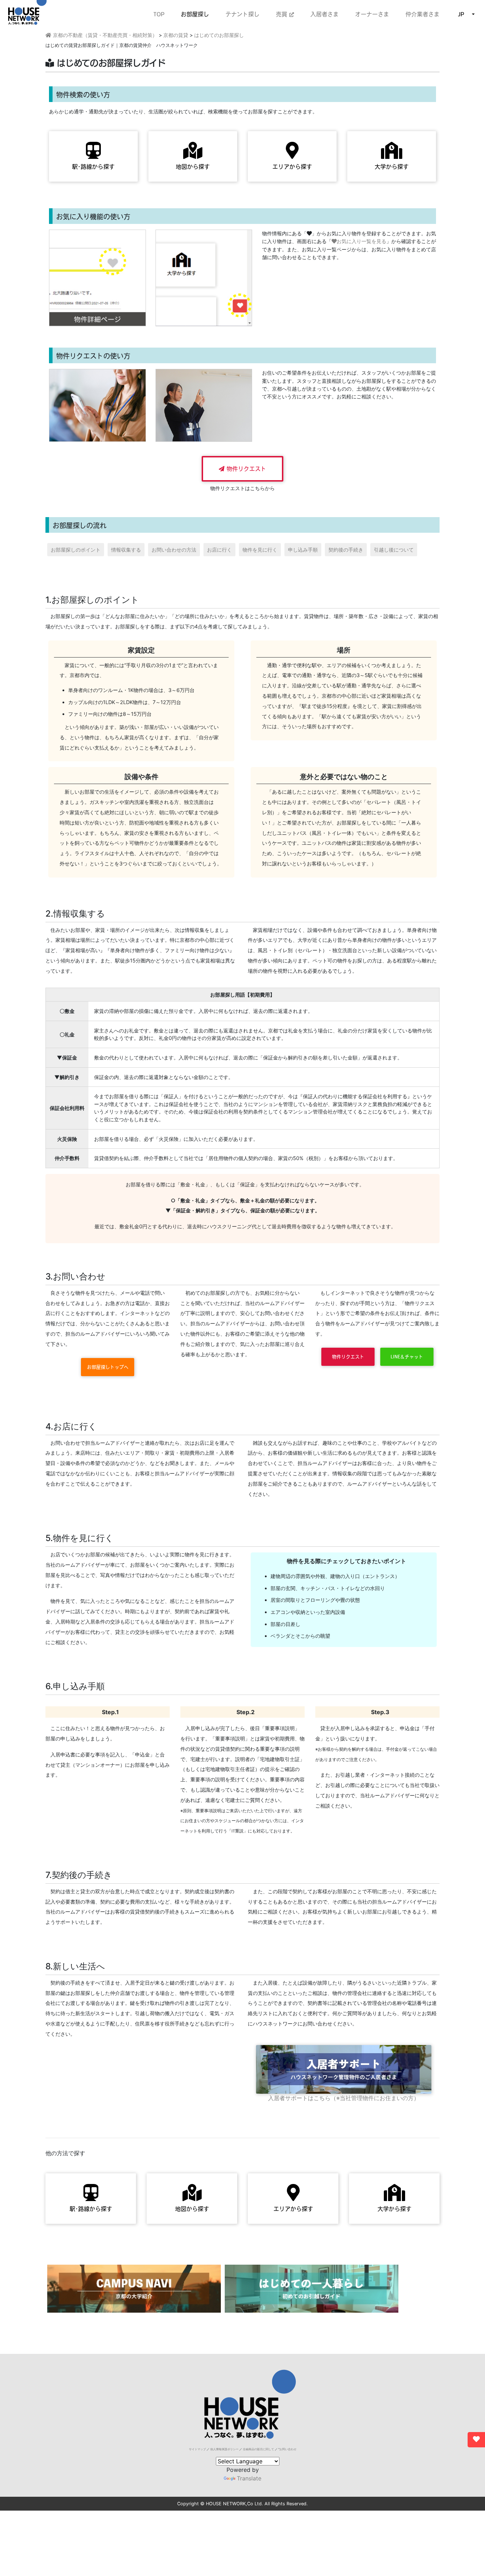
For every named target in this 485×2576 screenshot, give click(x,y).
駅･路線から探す (93, 167)
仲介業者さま (423, 14)
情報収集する (126, 550)
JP (461, 14)
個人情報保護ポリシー (224, 2449)
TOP (159, 14)
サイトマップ (197, 2449)
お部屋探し (195, 14)
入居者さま (325, 14)
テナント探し (243, 14)
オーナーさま (372, 14)
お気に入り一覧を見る (361, 241)
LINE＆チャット (407, 1357)
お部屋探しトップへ (108, 1367)
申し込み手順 (303, 550)
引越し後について (394, 550)
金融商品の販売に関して (258, 2449)
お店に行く (219, 550)
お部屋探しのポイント (76, 550)
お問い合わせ (288, 2449)
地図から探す (193, 167)
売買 (283, 14)
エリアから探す (292, 167)
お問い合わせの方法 (174, 550)
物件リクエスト (245, 469)
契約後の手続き (346, 550)
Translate (249, 2478)
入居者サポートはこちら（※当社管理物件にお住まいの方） (344, 2098)
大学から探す (392, 167)
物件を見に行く (260, 550)
